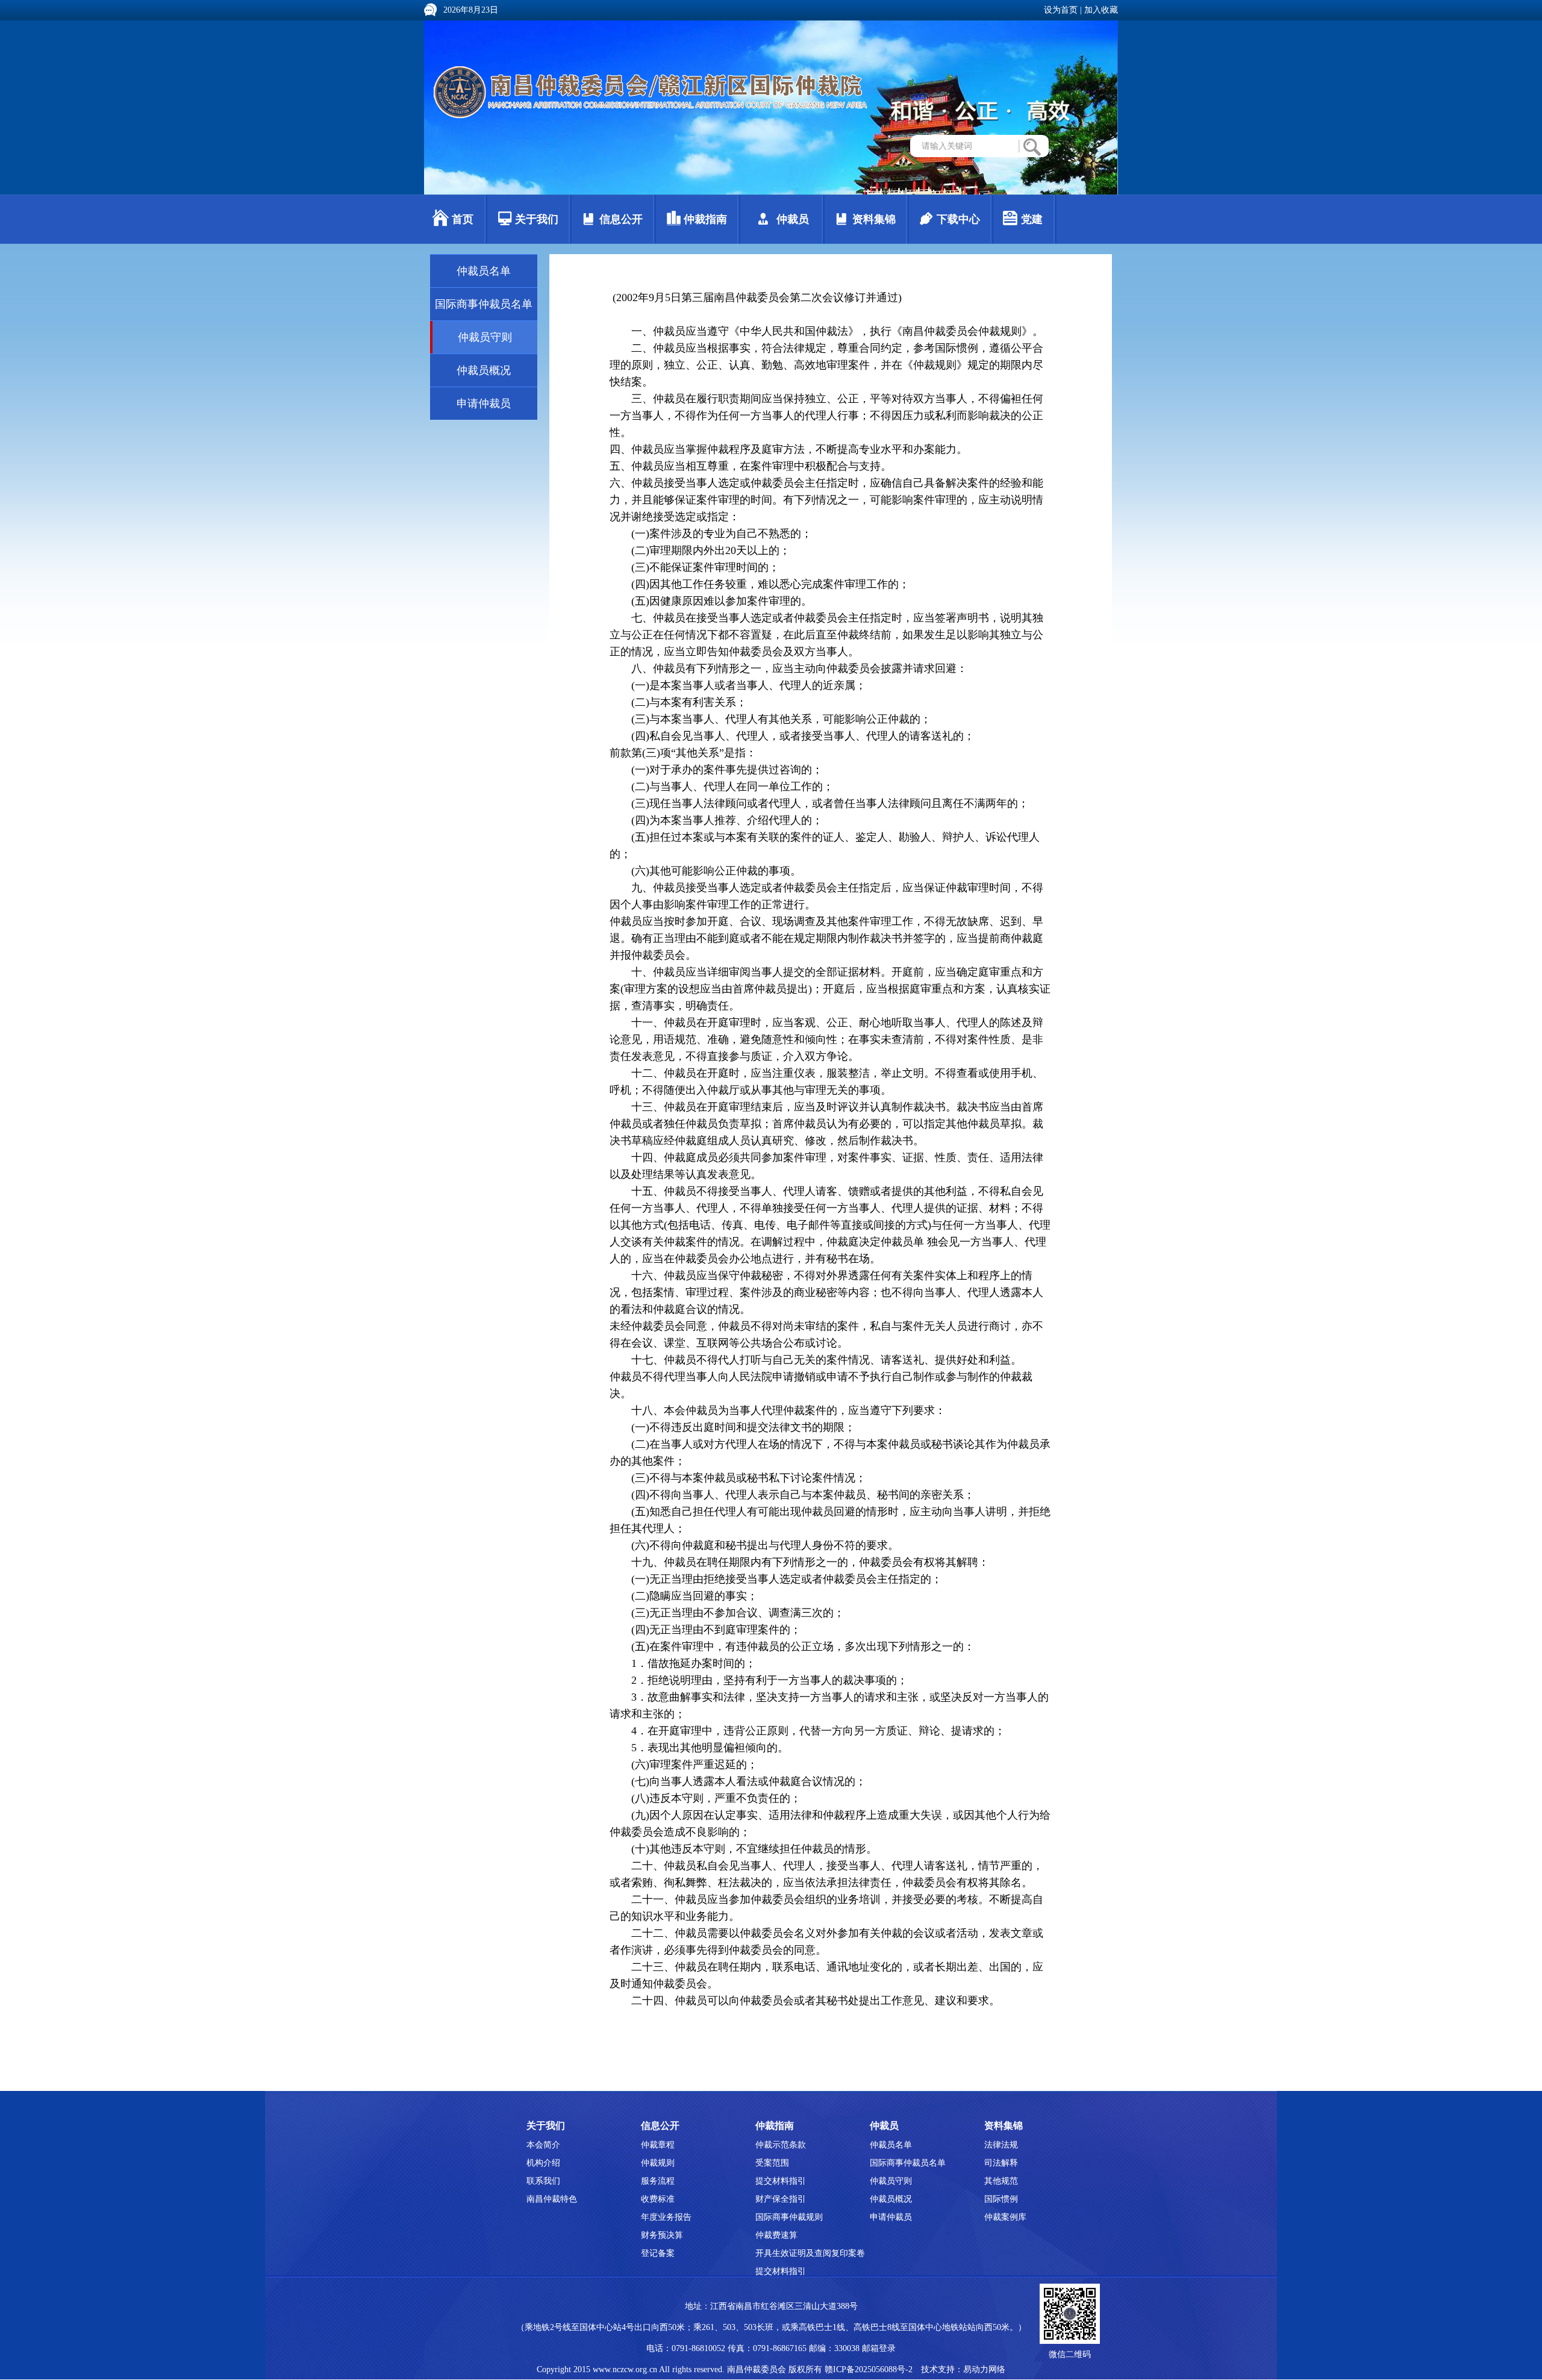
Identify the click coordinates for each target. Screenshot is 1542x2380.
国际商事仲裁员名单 (484, 304)
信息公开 (621, 219)
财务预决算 (662, 2235)
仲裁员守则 (485, 337)
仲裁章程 (658, 2145)
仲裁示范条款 (781, 2145)
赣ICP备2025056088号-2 (869, 2369)
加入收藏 (1101, 10)
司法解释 (1001, 2163)
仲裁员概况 (484, 370)
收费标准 (658, 2199)
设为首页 (1061, 10)
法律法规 (1001, 2145)
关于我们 (537, 219)
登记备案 (658, 2253)
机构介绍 (543, 2163)
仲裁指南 (705, 219)
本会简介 (543, 2145)
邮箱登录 (879, 2348)
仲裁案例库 (1005, 2217)
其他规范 (1001, 2181)
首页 (463, 219)
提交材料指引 (781, 2181)
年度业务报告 (666, 2217)
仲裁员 (793, 219)
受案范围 (772, 2163)
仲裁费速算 (776, 2235)
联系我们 (543, 2181)
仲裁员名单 (484, 271)
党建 (1032, 219)
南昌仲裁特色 (552, 2199)
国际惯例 (1001, 2199)
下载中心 (958, 219)
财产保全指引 (781, 2199)
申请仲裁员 (484, 403)
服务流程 (658, 2181)
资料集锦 (874, 219)
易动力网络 (984, 2369)
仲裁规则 (658, 2163)
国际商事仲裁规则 (789, 2217)
